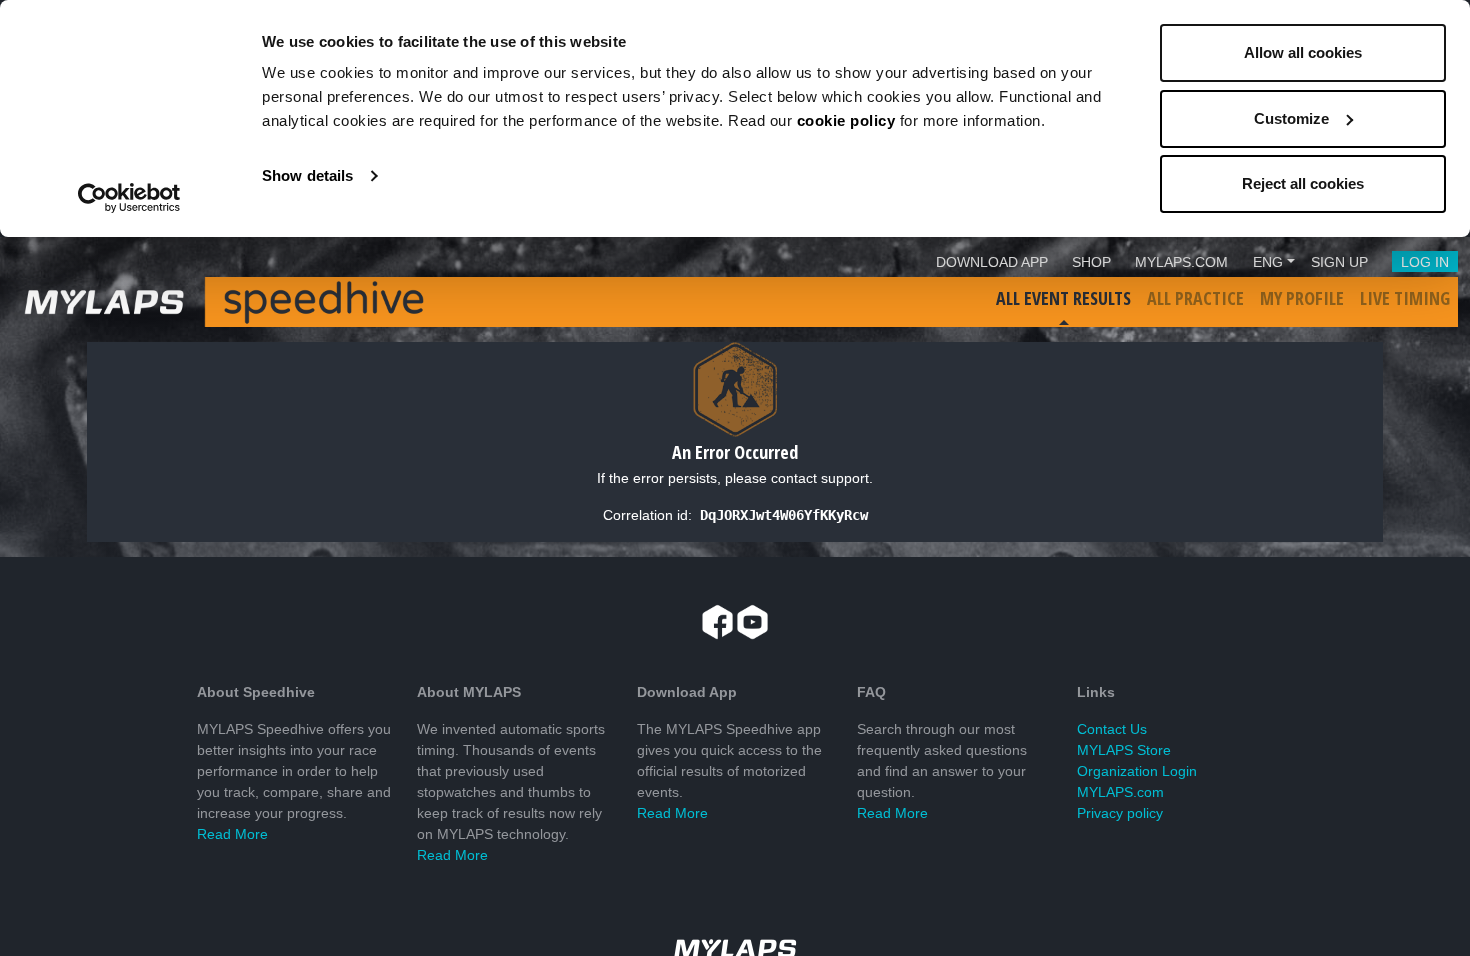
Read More (232, 834)
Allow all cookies (1303, 52)
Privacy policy (1120, 813)
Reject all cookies (1303, 183)
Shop (1091, 262)
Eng (1268, 262)
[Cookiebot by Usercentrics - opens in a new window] (129, 198)
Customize (1291, 118)
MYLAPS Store (1124, 750)
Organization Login (1137, 771)
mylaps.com (1181, 262)
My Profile (1302, 298)
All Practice (1195, 298)
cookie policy (846, 120)
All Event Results (1063, 298)
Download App (992, 262)
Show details (307, 175)
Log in (1425, 262)
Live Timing (1405, 298)
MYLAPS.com (1120, 792)
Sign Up (1339, 262)
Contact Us (1112, 729)
